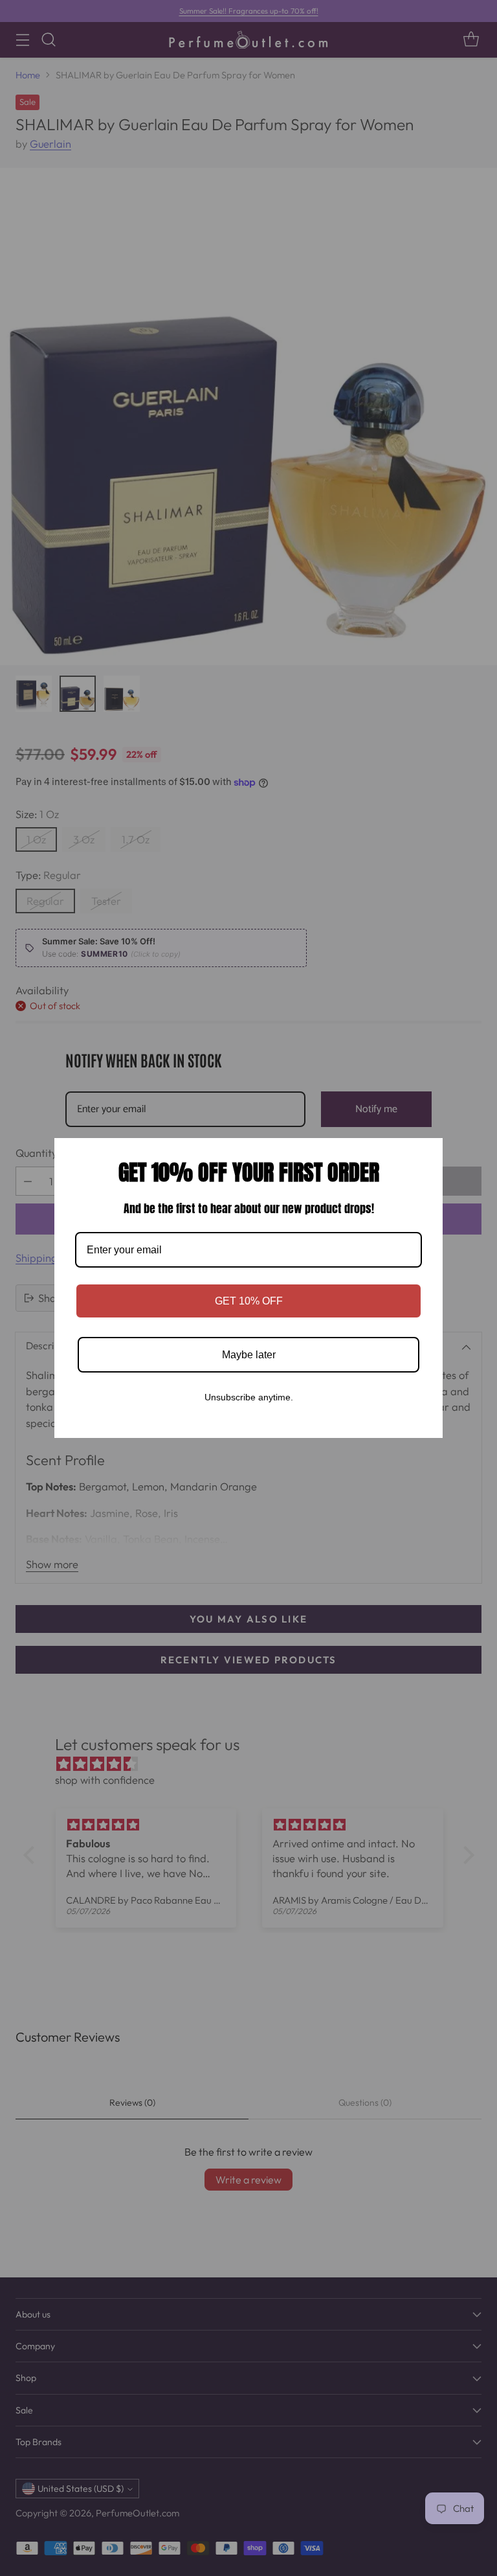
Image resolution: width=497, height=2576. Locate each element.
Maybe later (249, 1355)
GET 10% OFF (249, 1301)
